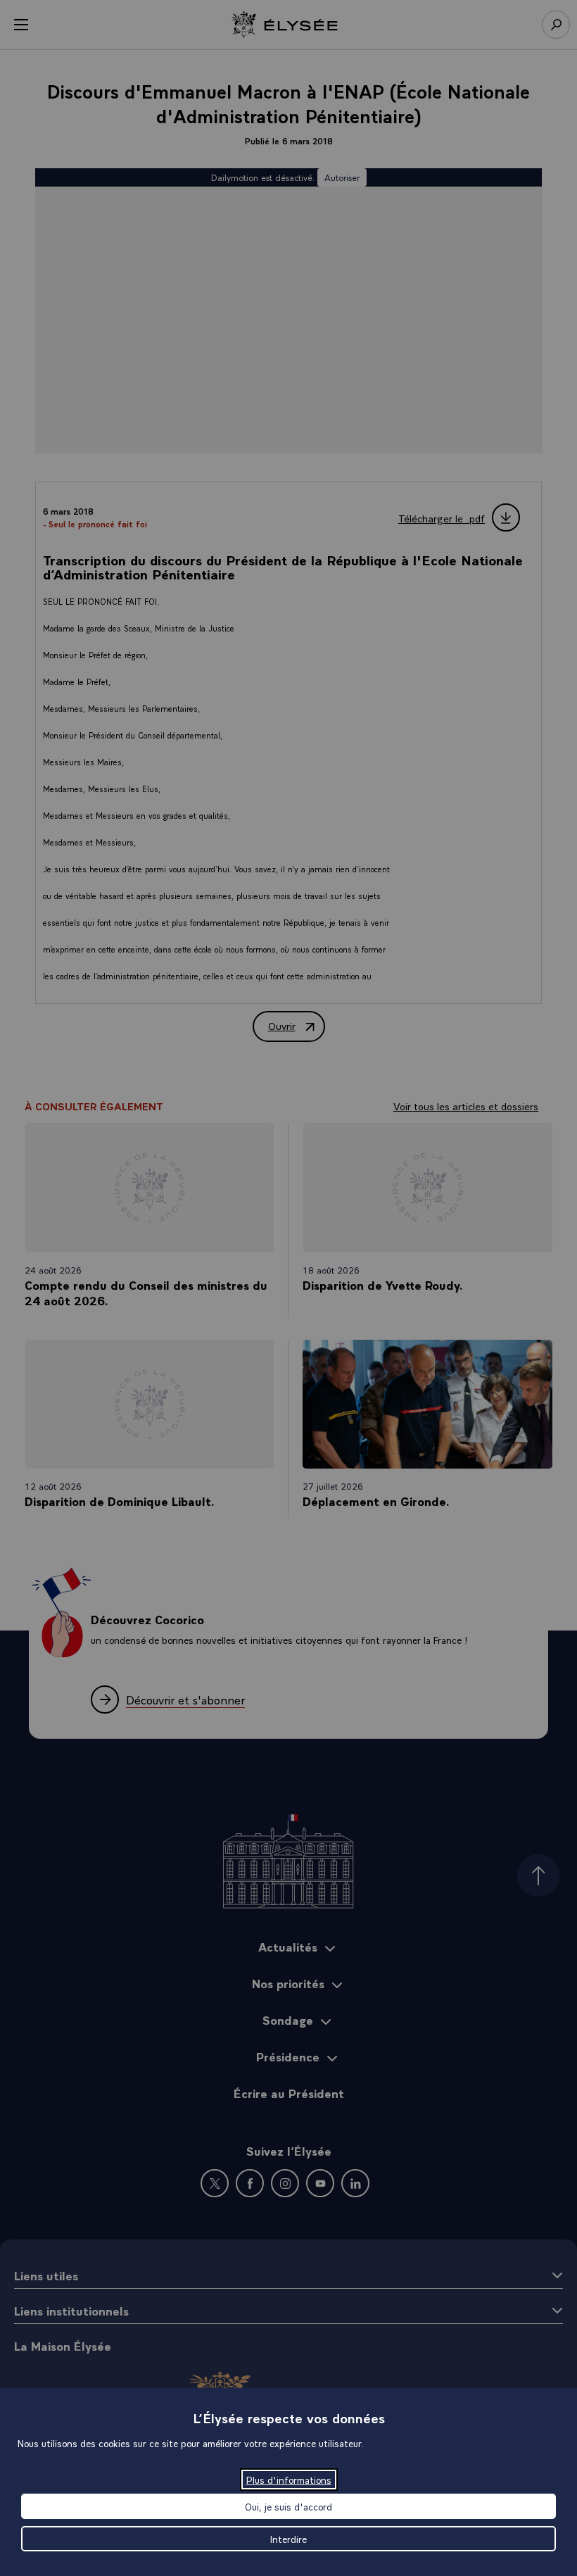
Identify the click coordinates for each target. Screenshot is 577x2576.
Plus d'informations (289, 2480)
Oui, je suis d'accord (288, 2506)
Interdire (288, 2539)
